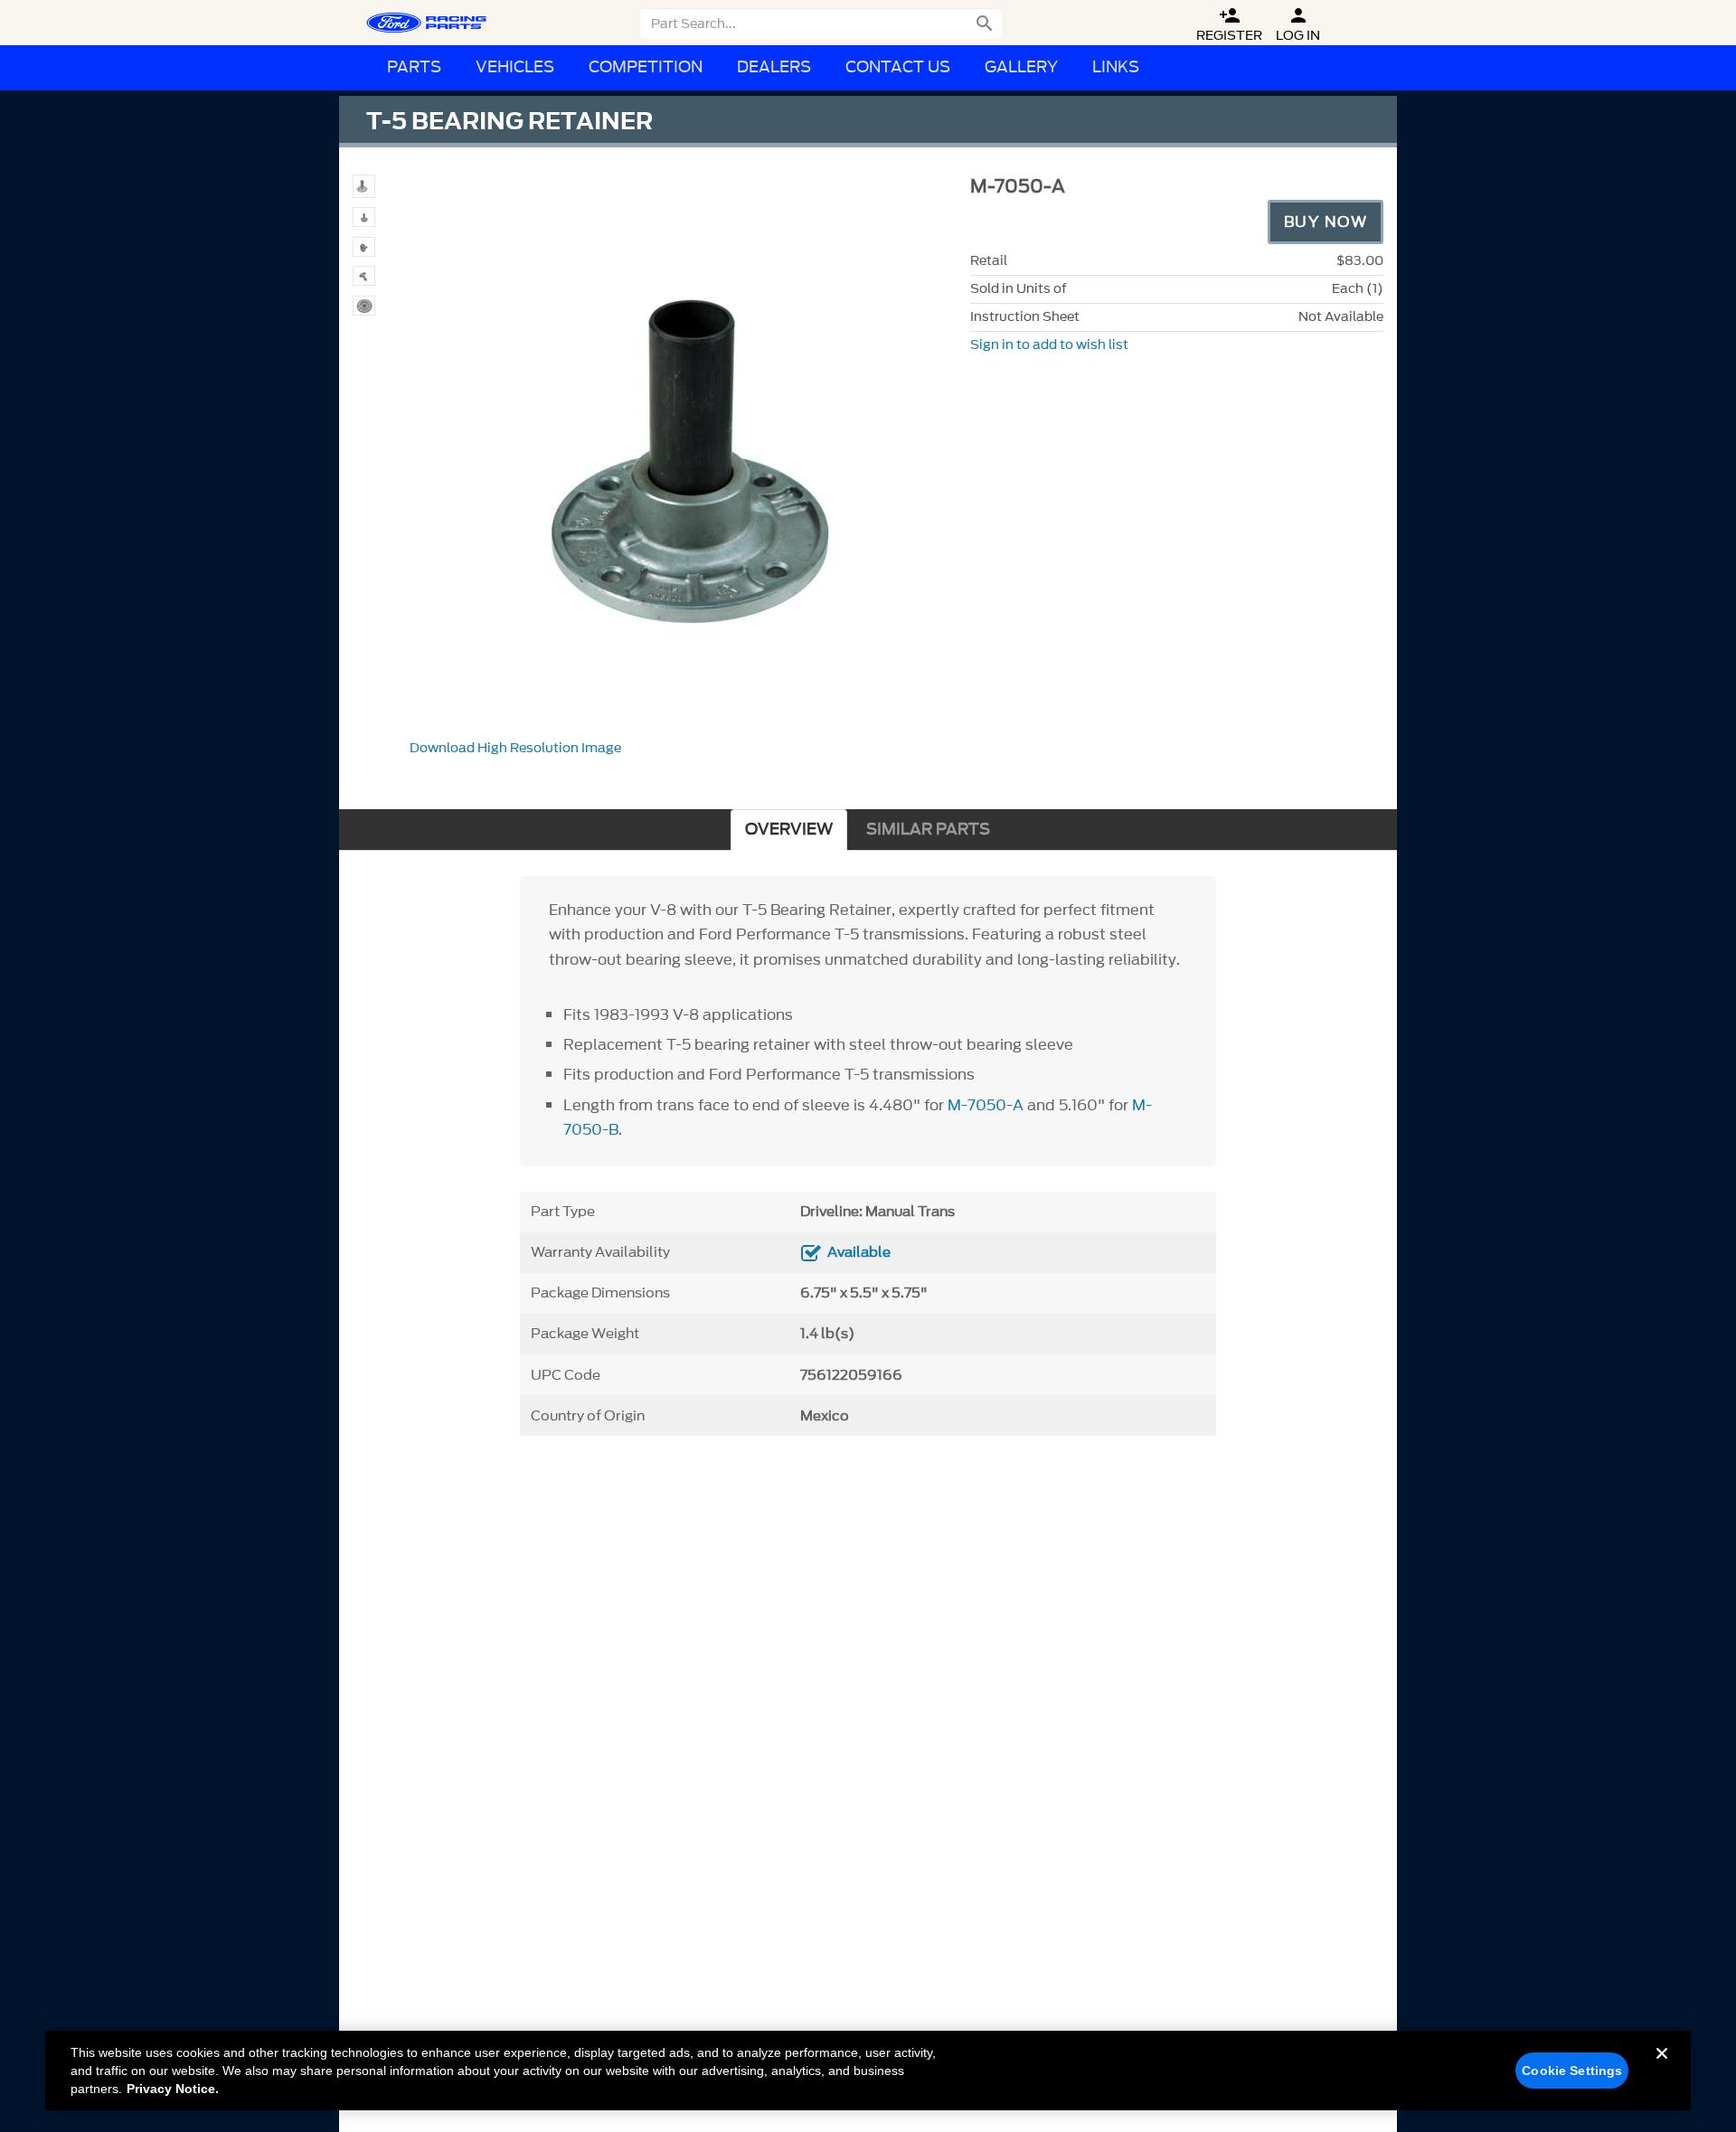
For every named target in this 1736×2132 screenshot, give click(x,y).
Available (859, 1252)
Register (1229, 25)
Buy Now (1326, 222)
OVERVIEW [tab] (789, 830)
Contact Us (898, 67)
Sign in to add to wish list (1049, 345)
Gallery (1021, 67)
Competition (646, 67)
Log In (1298, 25)
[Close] (1662, 2068)
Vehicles (515, 67)
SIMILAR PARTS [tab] (928, 830)
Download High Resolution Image (515, 748)
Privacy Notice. (173, 2089)
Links (1116, 67)
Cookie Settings (1572, 2071)
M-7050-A (986, 1105)
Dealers (774, 67)
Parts (414, 67)
